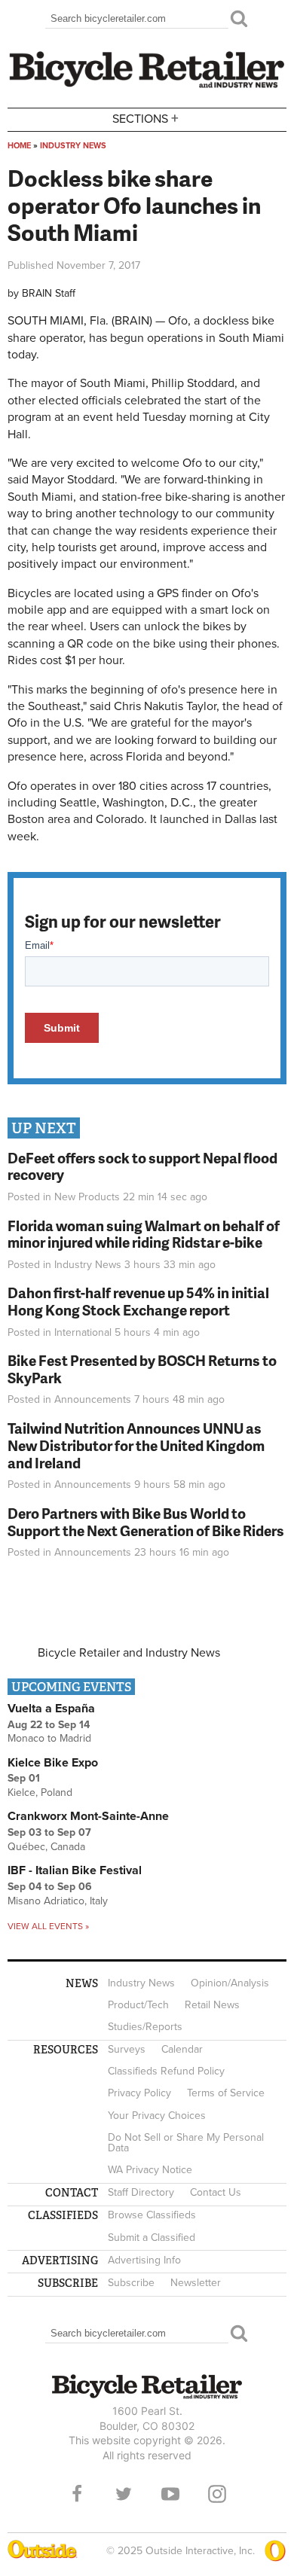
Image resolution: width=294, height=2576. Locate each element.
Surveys (127, 2049)
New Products (87, 1197)
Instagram (217, 2494)
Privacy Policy (139, 2093)
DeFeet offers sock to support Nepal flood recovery (142, 1166)
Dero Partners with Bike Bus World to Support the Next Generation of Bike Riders (146, 1522)
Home (19, 146)
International (83, 1332)
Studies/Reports (145, 2027)
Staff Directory (141, 2192)
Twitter (124, 2494)
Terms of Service (226, 2093)
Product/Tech (138, 2005)
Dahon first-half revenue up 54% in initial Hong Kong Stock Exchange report (138, 1301)
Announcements (93, 1399)
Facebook (77, 2494)
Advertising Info (144, 2260)
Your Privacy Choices (157, 2116)
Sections (145, 118)
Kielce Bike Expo (53, 1763)
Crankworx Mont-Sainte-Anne (88, 1816)
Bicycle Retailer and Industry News (129, 1653)
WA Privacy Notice (150, 2170)
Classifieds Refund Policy (166, 2071)
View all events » (48, 1926)
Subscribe (131, 2283)
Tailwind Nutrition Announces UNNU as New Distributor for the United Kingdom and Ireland (136, 1445)
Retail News (212, 2005)
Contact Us (216, 2192)
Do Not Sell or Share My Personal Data (186, 2143)
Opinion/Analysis (230, 1983)
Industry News (73, 146)
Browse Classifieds (152, 2215)
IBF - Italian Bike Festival (75, 1870)
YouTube (170, 2494)
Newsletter (196, 2283)
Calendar (182, 2049)
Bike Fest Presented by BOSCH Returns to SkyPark (142, 1369)
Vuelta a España (51, 1709)
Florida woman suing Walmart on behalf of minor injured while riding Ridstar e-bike (144, 1234)
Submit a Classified (152, 2238)
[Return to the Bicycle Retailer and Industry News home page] (147, 86)
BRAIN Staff (49, 293)
